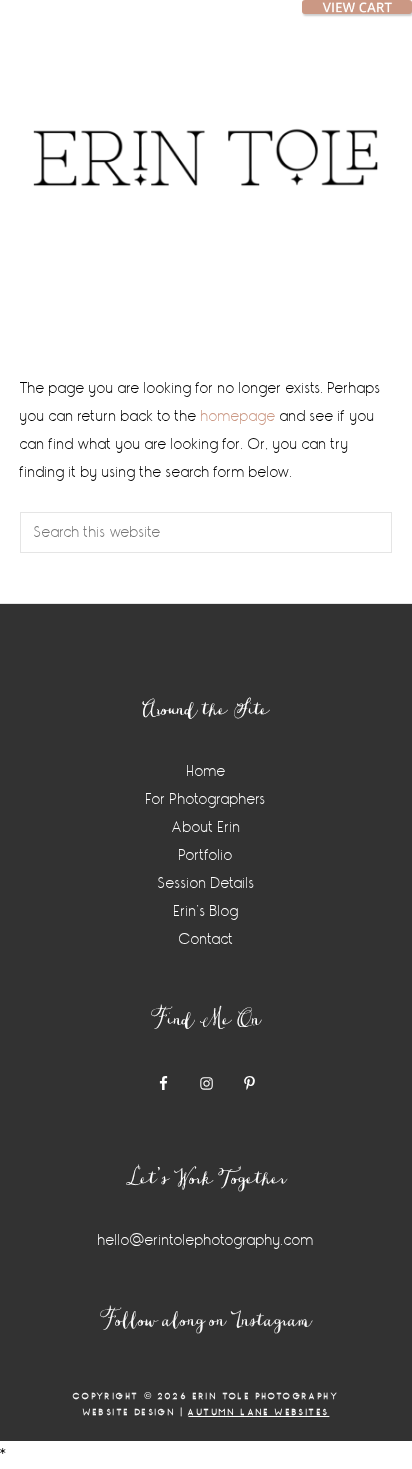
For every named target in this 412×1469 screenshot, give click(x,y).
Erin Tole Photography (206, 135)
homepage (238, 416)
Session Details (206, 883)
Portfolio (206, 855)
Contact (206, 939)
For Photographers (206, 799)
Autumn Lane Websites (258, 1412)
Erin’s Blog (206, 911)
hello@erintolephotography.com (206, 1240)
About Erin (206, 827)
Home (206, 771)
